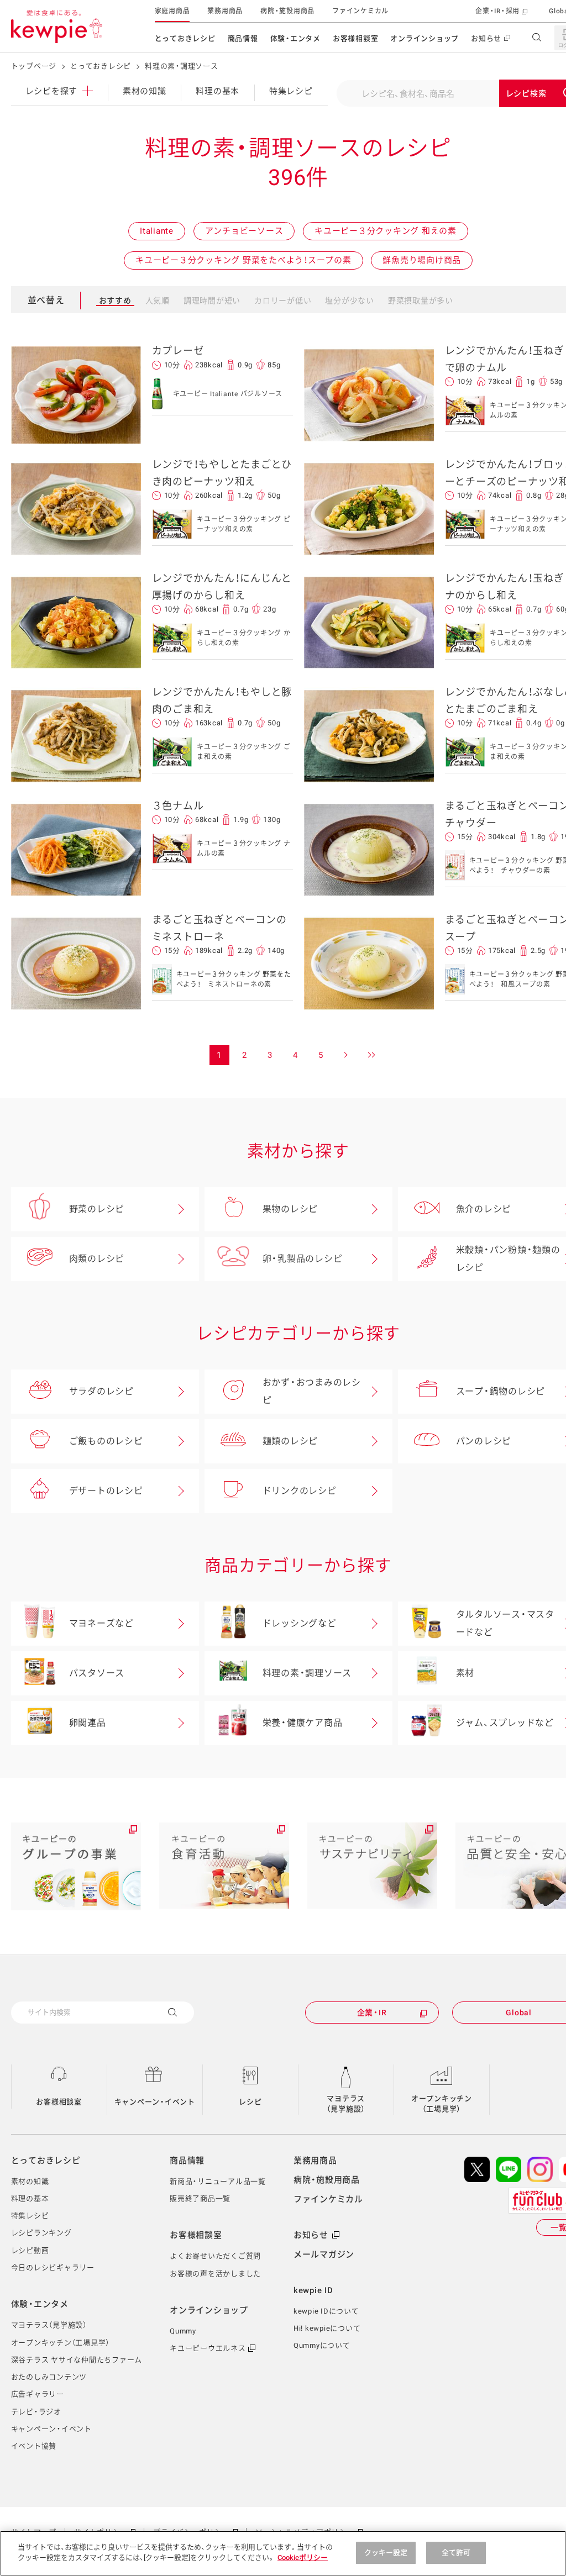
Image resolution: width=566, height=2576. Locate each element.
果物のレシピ (290, 1209)
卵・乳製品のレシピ (303, 1259)
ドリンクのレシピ (300, 1491)
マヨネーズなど (101, 1623)
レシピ (250, 2102)
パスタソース (97, 1673)
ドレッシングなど (300, 1623)
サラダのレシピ (101, 1391)
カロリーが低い (283, 301)
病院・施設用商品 (287, 11)
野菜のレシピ (97, 1209)
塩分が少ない (350, 301)
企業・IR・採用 (497, 11)
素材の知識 (145, 91)
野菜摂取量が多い (421, 301)
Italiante (157, 231)
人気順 (158, 301)
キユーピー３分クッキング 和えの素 (386, 231)
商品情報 (243, 38)
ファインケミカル (360, 11)
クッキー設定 (386, 2553)
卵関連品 (88, 1723)
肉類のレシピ (97, 1259)
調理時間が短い (212, 301)
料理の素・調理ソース (307, 1673)
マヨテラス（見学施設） (346, 2104)
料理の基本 (218, 91)
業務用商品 (225, 11)
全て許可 (456, 2553)
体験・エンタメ (295, 38)
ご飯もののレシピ (106, 1441)
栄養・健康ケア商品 (303, 1723)
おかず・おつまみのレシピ (312, 1391)
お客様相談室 (356, 38)
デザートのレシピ (106, 1491)
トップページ (34, 66)
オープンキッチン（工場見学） (442, 2104)
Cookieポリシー (303, 2557)
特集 (291, 91)
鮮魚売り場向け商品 (422, 260)
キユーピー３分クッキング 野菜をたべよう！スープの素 (243, 260)
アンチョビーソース (244, 231)
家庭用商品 (172, 11)
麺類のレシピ (290, 1441)
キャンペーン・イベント (155, 2102)
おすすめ (115, 301)
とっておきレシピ (185, 38)
